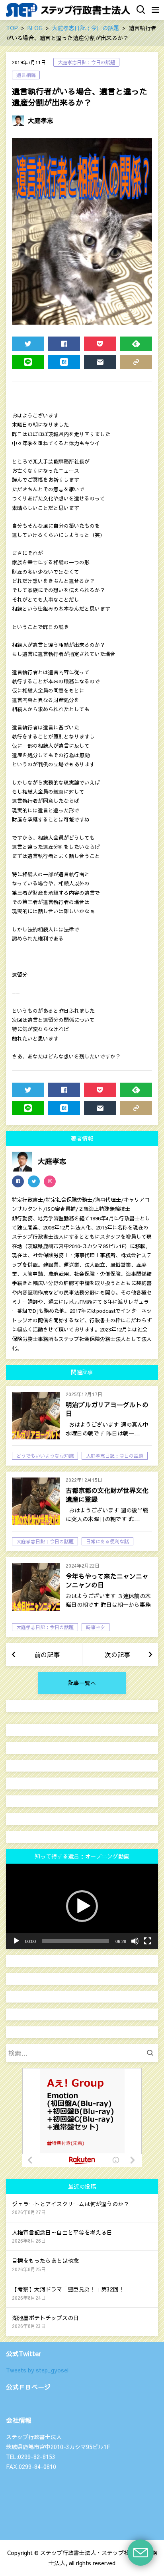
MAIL (100, 362)
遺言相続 (26, 75)
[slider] (76, 1941)
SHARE (64, 344)
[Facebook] (18, 1181)
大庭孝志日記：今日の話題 (86, 62)
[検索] (152, 2053)
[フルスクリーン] (148, 1941)
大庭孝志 (41, 120)
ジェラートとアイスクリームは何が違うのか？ (70, 2204)
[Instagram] (50, 1181)
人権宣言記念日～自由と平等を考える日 (62, 2232)
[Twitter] (34, 1181)
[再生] (16, 1941)
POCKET (100, 344)
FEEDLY (136, 344)
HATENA (64, 362)
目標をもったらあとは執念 (45, 2260)
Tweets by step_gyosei (37, 2370)
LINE (28, 362)
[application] (82, 1906)
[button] (82, 1906)
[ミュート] (135, 1941)
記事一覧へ (82, 1683)
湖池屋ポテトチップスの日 (45, 2318)
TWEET (28, 344)
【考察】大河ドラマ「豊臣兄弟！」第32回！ (68, 2289)
